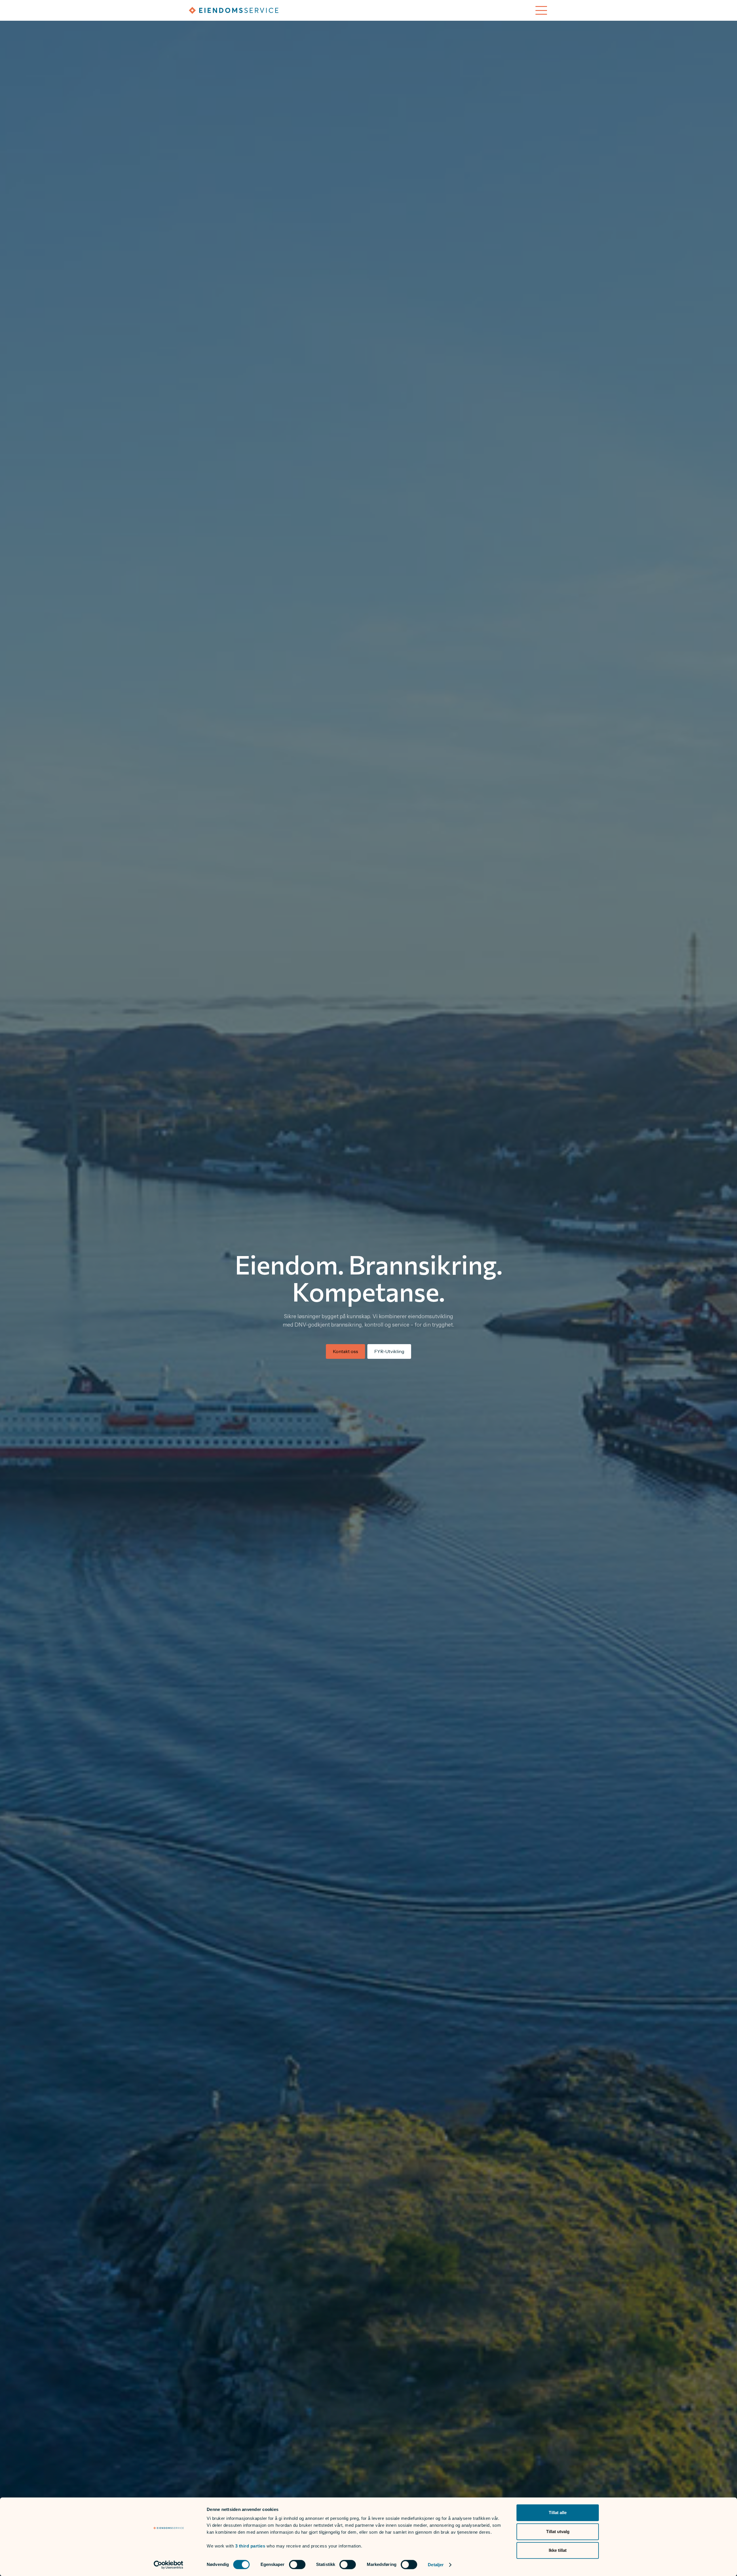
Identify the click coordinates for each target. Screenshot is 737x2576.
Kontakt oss (345, 1351)
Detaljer (436, 2565)
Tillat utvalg (558, 2532)
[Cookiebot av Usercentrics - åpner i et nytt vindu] (169, 2565)
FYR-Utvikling (389, 1351)
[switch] (297, 2564)
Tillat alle (558, 2513)
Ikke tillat (558, 2550)
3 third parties (250, 2546)
